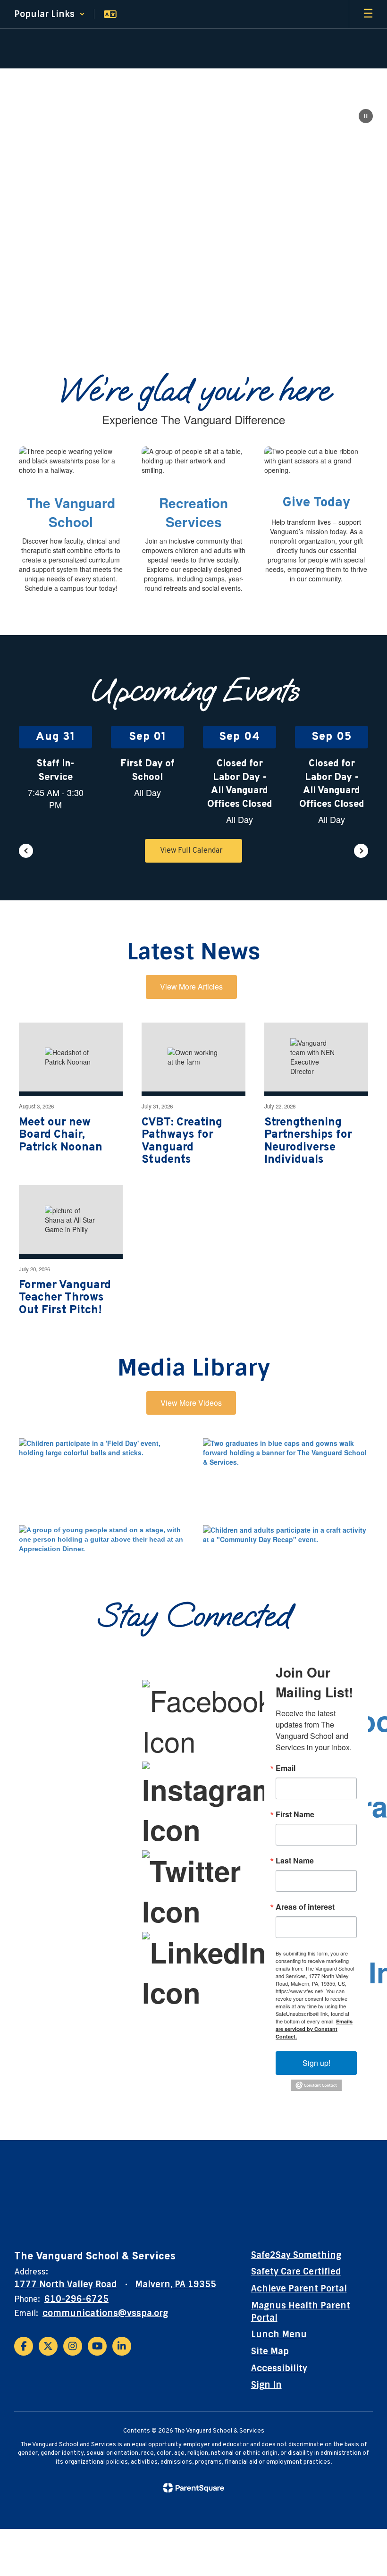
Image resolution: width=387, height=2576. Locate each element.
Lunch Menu (279, 2334)
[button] (50, 14)
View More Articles (191, 986)
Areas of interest (305, 1907)
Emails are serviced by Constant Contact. (314, 2029)
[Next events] (361, 851)
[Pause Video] (366, 117)
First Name (295, 1814)
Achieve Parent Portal (299, 2289)
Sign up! (316, 2063)
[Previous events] (26, 851)
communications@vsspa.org (105, 2313)
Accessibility (279, 2368)
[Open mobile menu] (368, 14)
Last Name (295, 1861)
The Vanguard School (71, 512)
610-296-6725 (76, 2299)
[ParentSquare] (194, 2488)
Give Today (316, 503)
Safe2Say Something (296, 2255)
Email (286, 1768)
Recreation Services (193, 512)
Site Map (270, 2351)
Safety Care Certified (296, 2272)
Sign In (266, 2385)
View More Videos (191, 1403)
